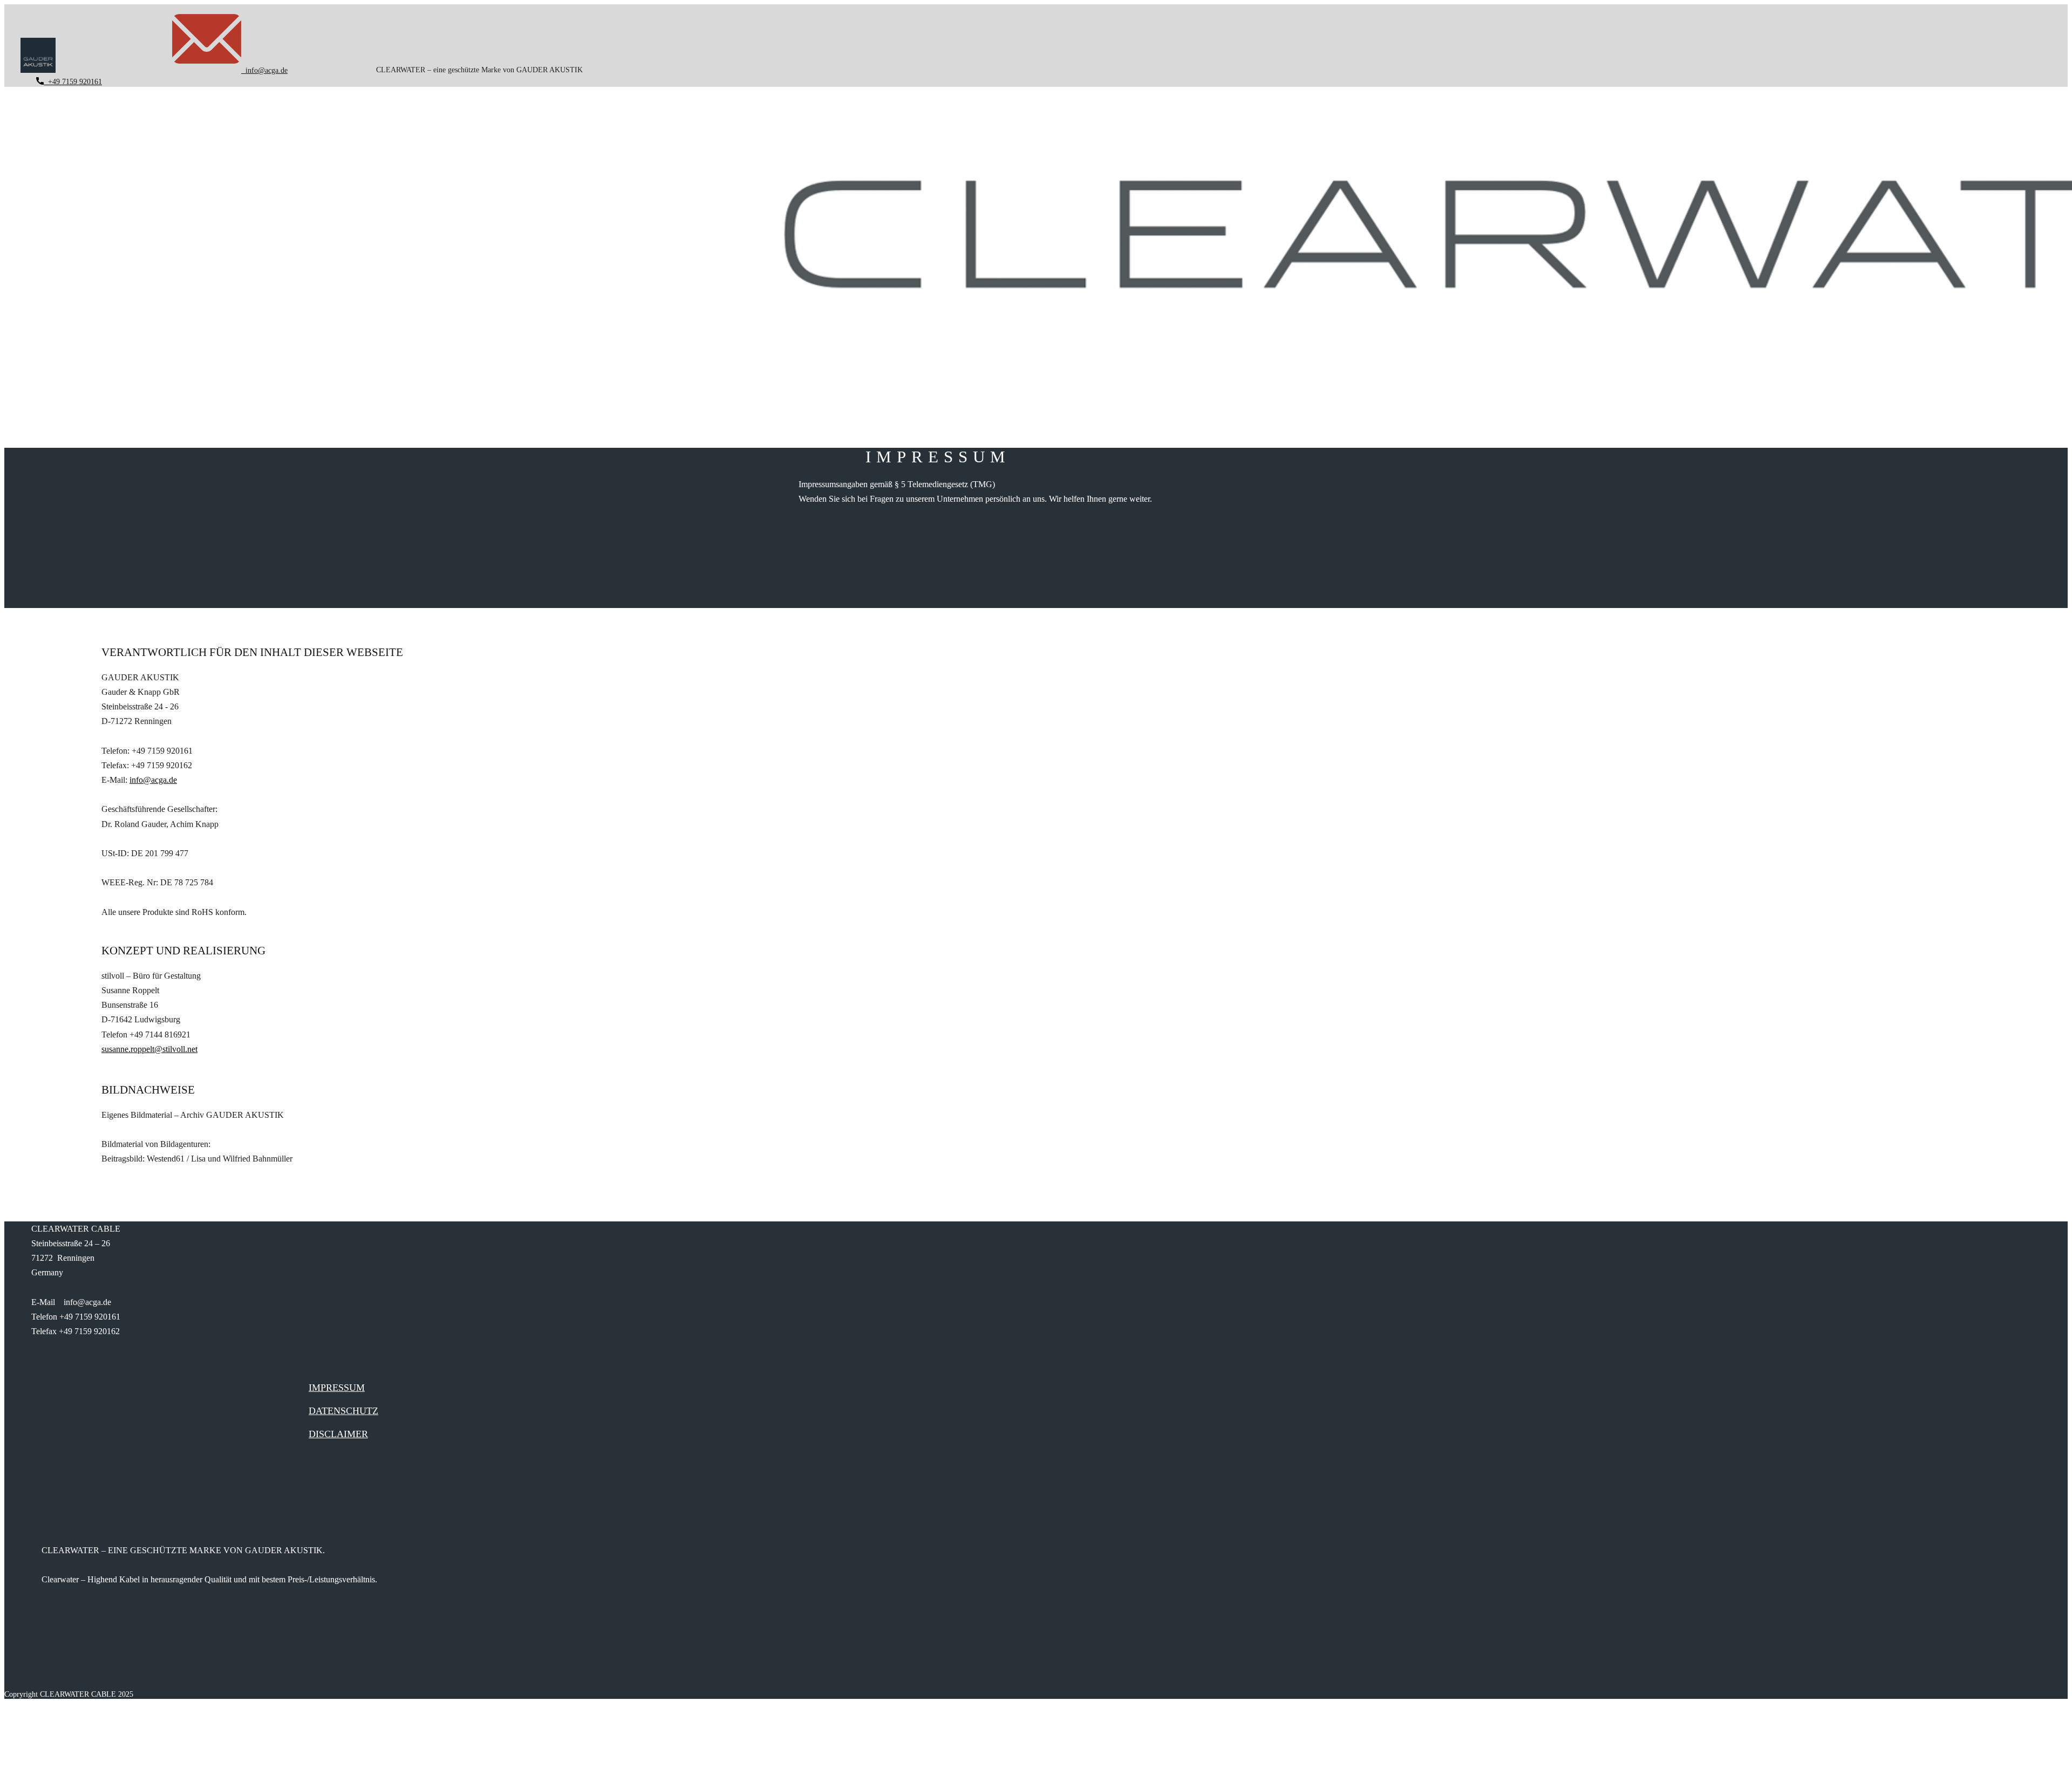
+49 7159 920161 (73, 82)
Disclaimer (338, 1434)
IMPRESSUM (337, 1388)
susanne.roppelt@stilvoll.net (149, 1049)
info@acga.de (264, 70)
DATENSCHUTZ (343, 1411)
